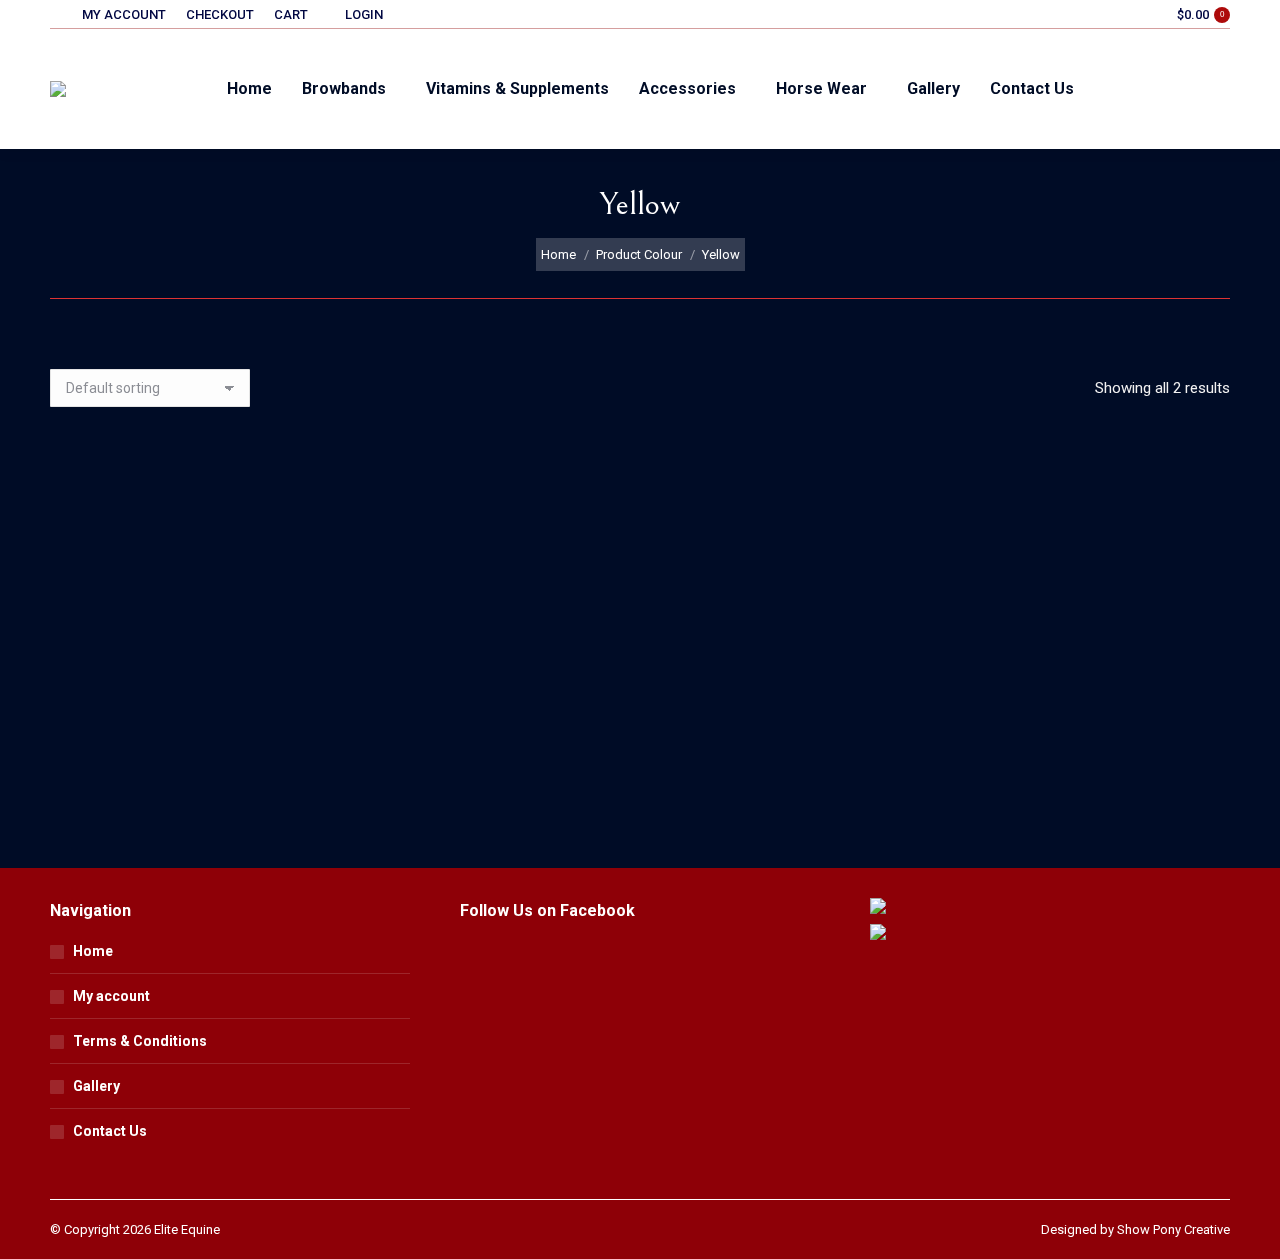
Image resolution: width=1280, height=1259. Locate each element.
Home (93, 951)
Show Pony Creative (1173, 1229)
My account (111, 996)
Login (364, 14)
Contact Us (110, 1131)
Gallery (96, 1086)
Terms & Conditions (140, 1041)
